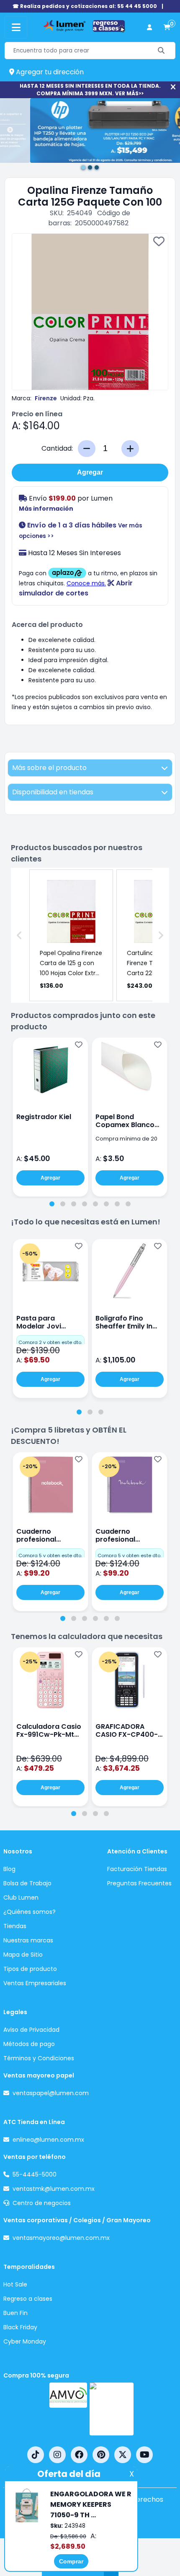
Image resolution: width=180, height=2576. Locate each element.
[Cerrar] (173, 87)
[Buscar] (161, 51)
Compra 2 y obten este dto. (50, 1342)
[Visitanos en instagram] (57, 2455)
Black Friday (20, 2327)
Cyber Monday (25, 2341)
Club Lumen (21, 1897)
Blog (9, 1869)
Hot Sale (15, 2284)
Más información (46, 509)
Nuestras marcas (28, 1940)
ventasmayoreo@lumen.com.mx (61, 2238)
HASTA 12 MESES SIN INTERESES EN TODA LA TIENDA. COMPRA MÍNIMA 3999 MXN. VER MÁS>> (90, 90)
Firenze (46, 398)
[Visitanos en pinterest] (101, 2455)
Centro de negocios (42, 2203)
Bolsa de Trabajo (27, 1883)
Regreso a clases (28, 2299)
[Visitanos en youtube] (144, 2455)
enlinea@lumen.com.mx (48, 2140)
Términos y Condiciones (39, 2058)
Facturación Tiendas (137, 1869)
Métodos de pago (29, 2044)
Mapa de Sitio (23, 1955)
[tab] (52, 1204)
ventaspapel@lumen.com (51, 2093)
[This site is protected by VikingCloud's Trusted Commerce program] (112, 2409)
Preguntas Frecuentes (139, 1883)
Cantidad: (57, 448)
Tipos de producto (30, 1969)
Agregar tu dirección (49, 72)
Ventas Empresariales (35, 1983)
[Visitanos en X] (123, 2455)
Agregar (90, 472)
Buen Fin (15, 2313)
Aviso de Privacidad (31, 2030)
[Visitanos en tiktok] (36, 2455)
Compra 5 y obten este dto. (50, 1556)
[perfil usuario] (149, 27)
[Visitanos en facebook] (79, 2455)
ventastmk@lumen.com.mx (54, 2189)
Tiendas (15, 1926)
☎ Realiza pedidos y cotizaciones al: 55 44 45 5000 (85, 6)
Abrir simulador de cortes (76, 588)
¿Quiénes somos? (30, 1912)
